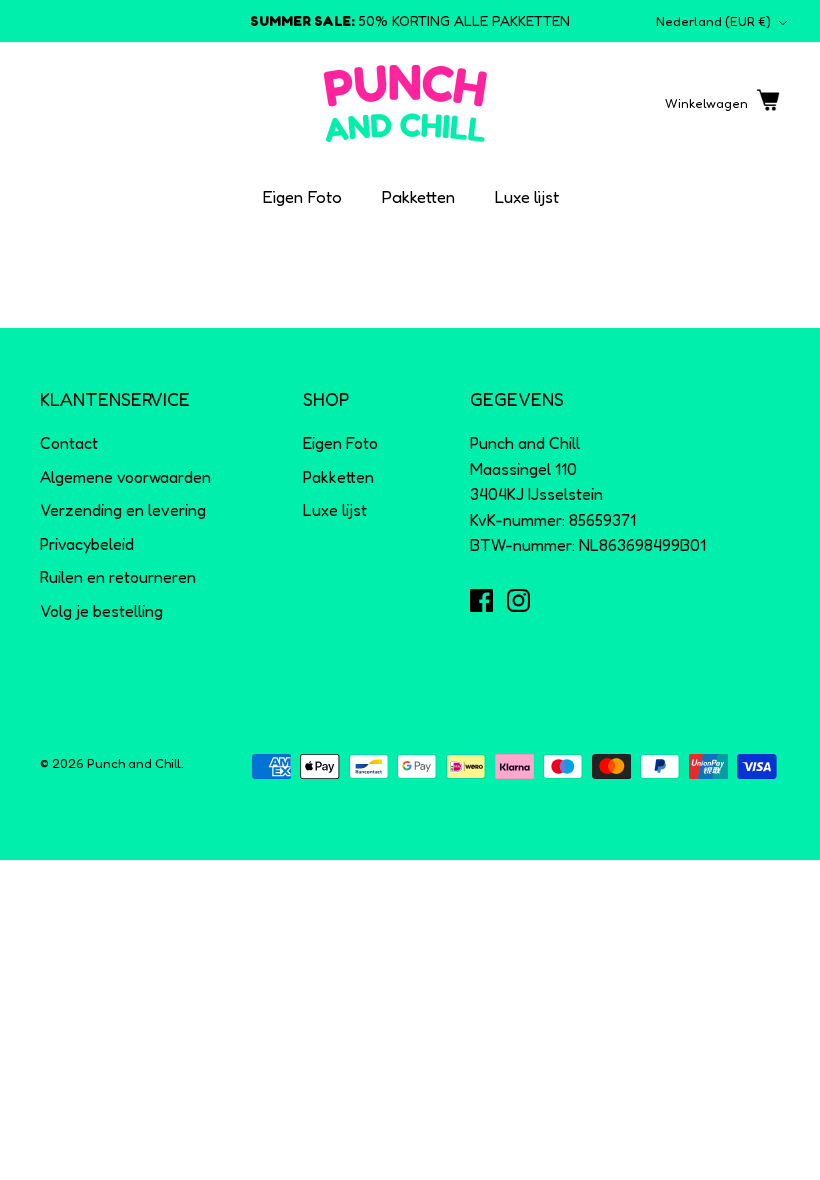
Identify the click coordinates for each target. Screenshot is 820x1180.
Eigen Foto (302, 196)
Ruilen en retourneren (118, 577)
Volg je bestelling (101, 611)
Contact (69, 443)
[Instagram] (518, 600)
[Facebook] (481, 600)
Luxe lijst (527, 196)
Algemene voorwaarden (125, 477)
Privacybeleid (87, 544)
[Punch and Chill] (405, 103)
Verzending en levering (123, 510)
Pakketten (418, 196)
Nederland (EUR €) (713, 21)
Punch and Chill (134, 763)
